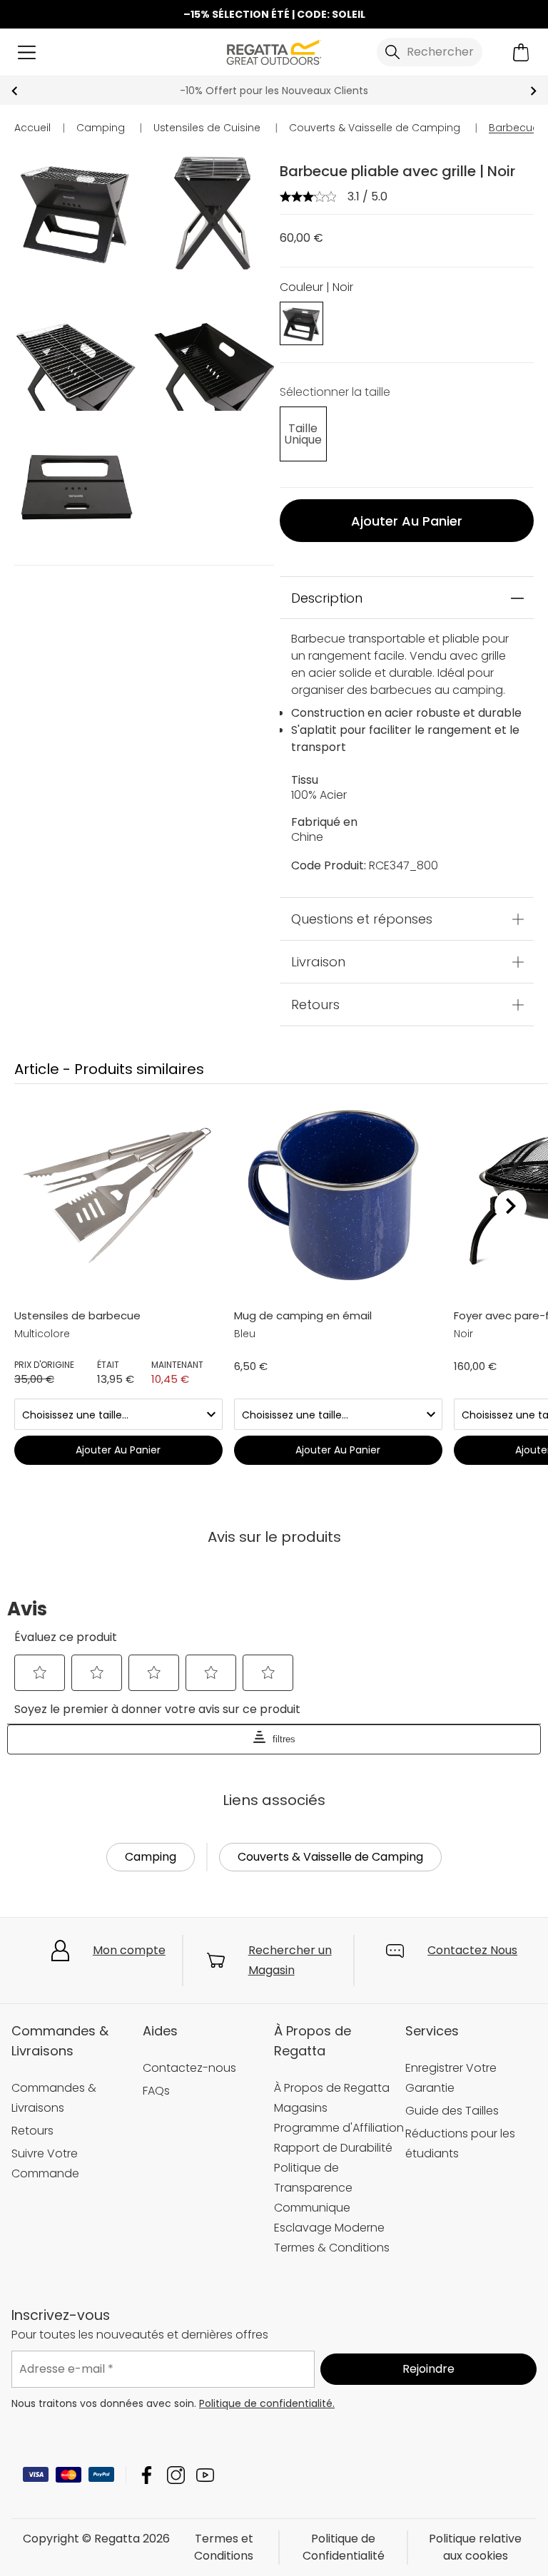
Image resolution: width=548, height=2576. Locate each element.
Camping (151, 1857)
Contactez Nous (472, 1950)
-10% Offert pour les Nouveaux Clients (274, 91)
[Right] (511, 1206)
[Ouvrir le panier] (521, 52)
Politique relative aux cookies (475, 2547)
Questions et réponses (362, 919)
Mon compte (129, 1950)
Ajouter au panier (407, 521)
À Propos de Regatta (332, 2088)
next (533, 91)
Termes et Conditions (224, 2547)
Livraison (318, 962)
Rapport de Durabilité (333, 2148)
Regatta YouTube (205, 2475)
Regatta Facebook (147, 2475)
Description (327, 598)
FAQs (156, 2091)
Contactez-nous (189, 2068)
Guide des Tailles (452, 2111)
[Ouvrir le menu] (27, 52)
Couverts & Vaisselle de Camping (330, 1857)
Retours (315, 1005)
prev (15, 91)
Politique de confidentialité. (267, 2403)
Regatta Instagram (176, 2475)
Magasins (301, 2108)
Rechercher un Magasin (290, 1960)
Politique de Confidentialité (344, 2547)
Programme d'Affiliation (339, 2128)
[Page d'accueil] (274, 51)
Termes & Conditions (332, 2248)
